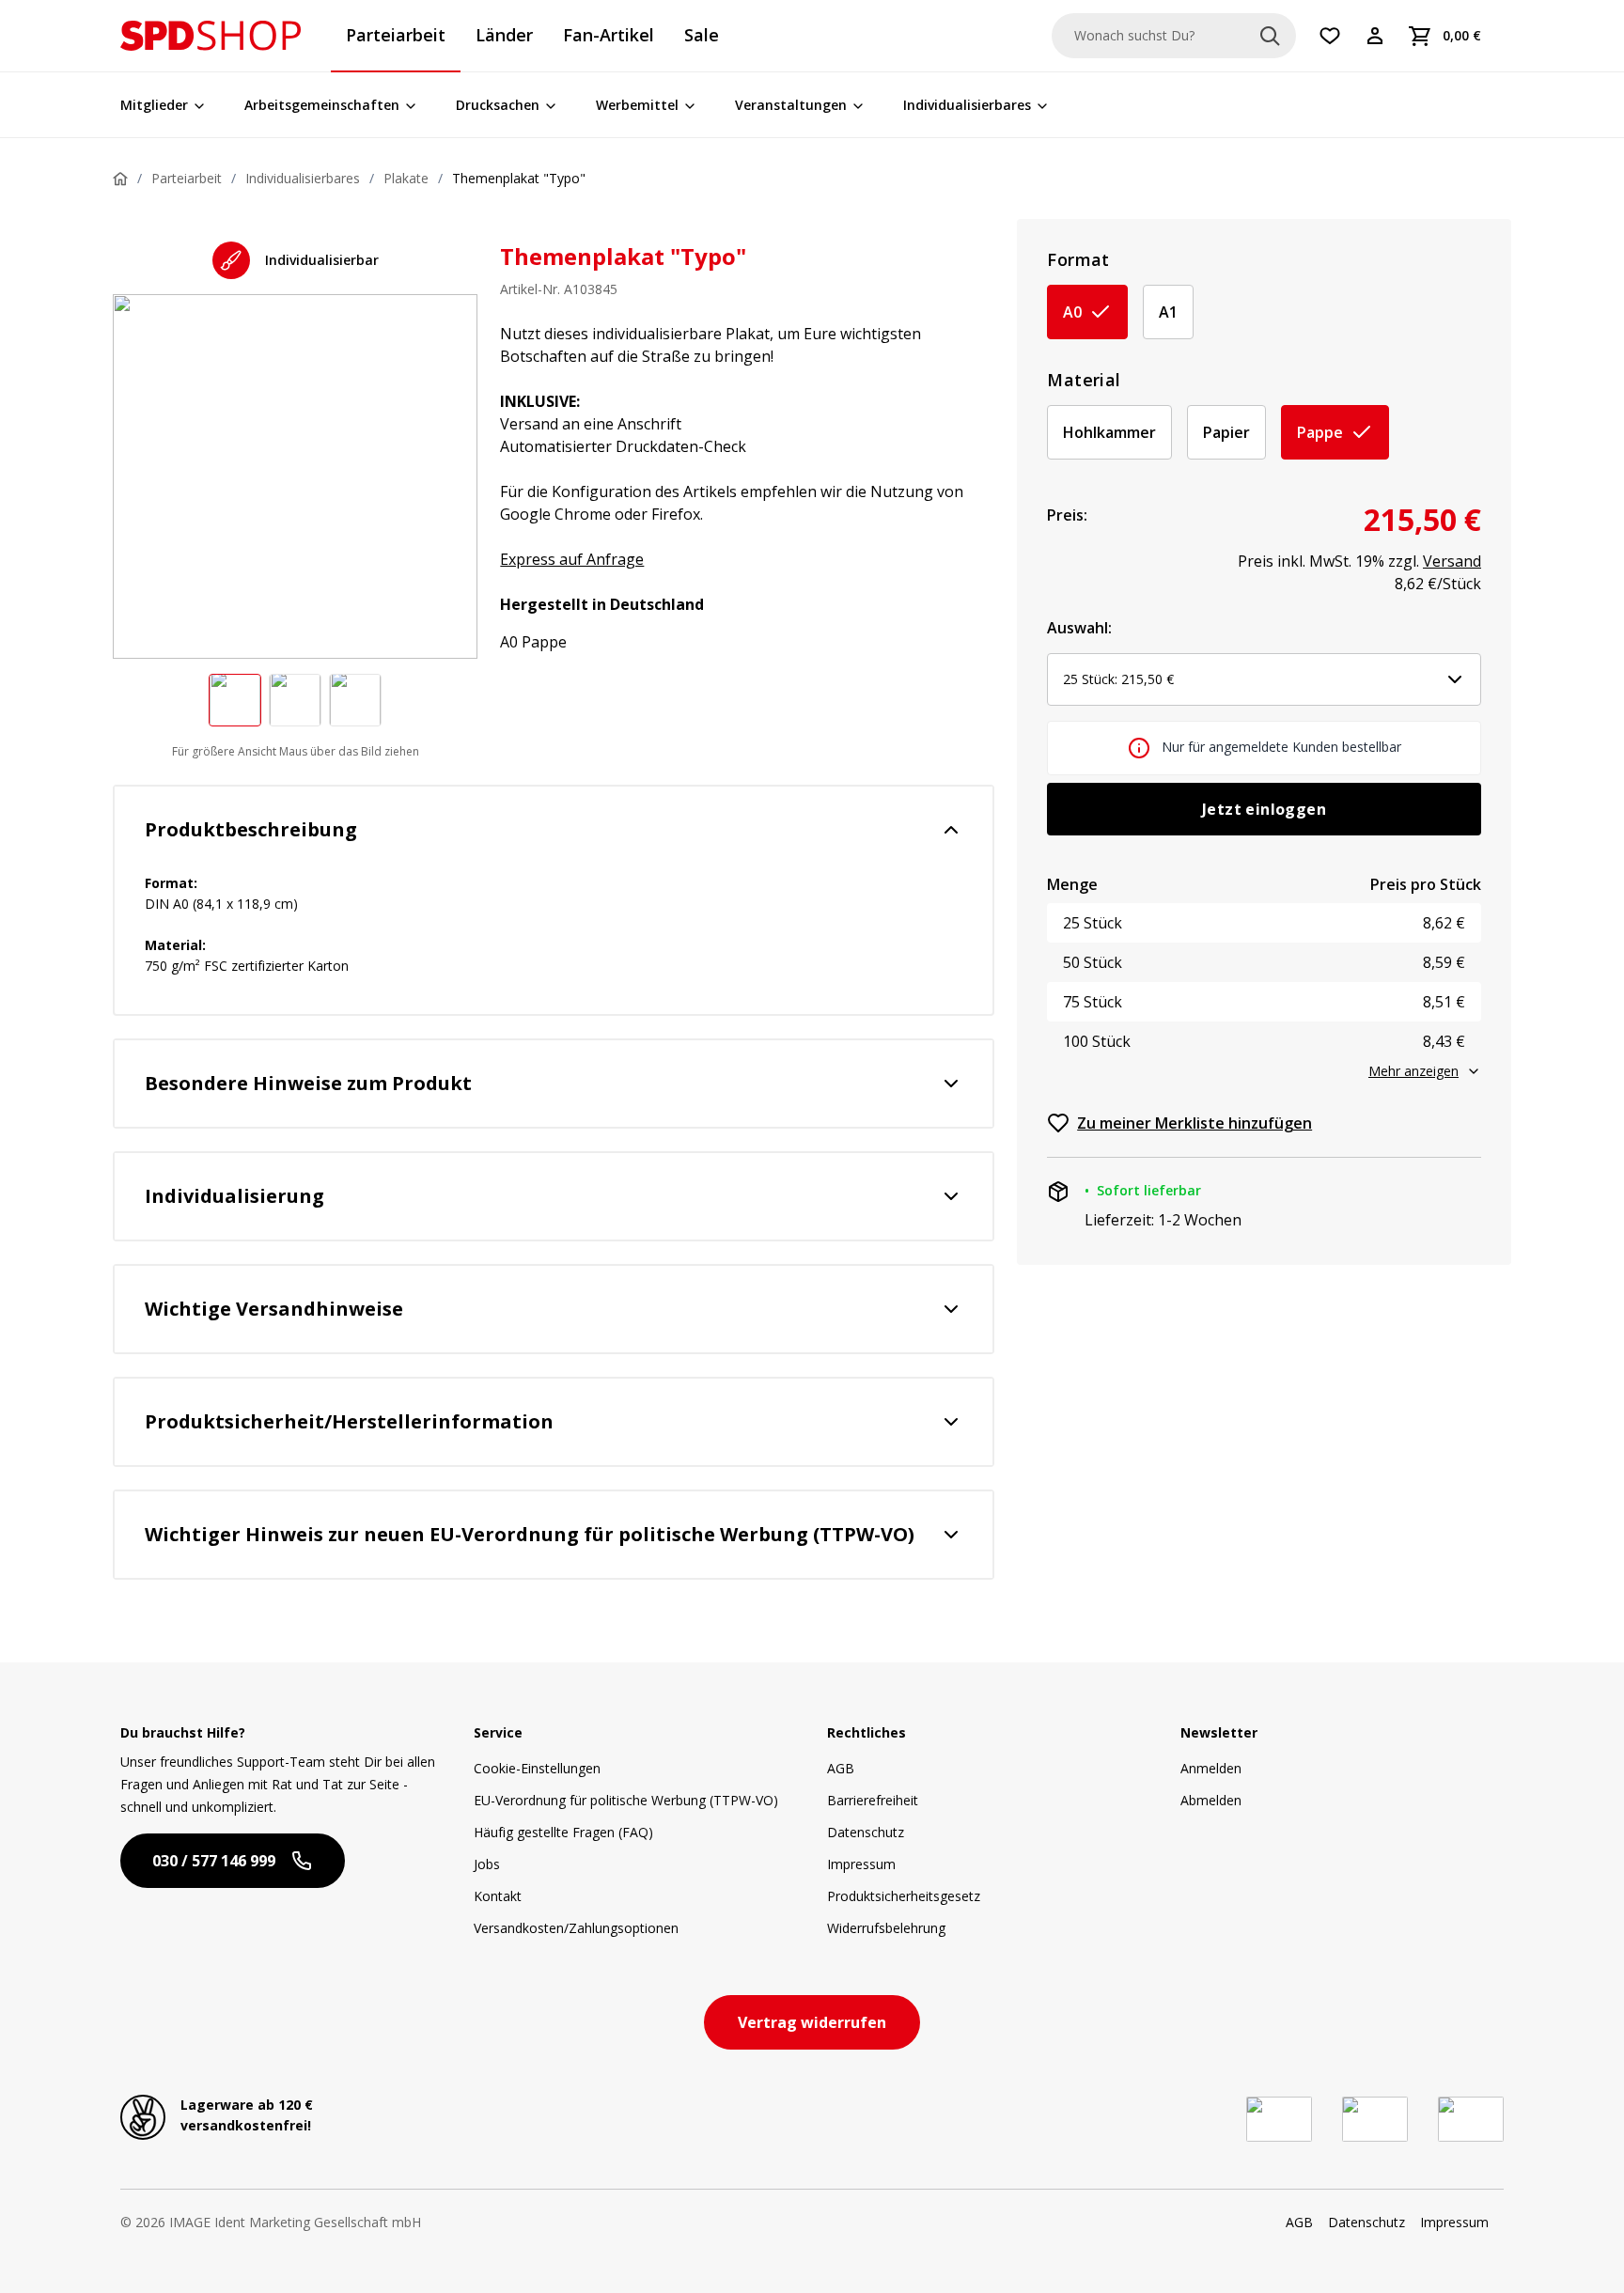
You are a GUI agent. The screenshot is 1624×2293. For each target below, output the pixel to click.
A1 (1168, 312)
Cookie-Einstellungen (537, 1768)
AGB (841, 1768)
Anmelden (1211, 1768)
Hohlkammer (1109, 432)
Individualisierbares (967, 105)
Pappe (1320, 432)
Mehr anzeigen (1413, 1071)
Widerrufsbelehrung (886, 1928)
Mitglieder (154, 105)
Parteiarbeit (187, 178)
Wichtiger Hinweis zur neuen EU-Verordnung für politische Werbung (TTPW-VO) (530, 1534)
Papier (1226, 432)
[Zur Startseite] (211, 36)
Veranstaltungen (791, 105)
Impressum (861, 1864)
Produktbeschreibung (251, 829)
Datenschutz (866, 1832)
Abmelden (1211, 1800)
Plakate (406, 178)
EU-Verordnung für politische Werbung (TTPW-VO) (626, 1800)
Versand (1452, 561)
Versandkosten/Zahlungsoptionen (576, 1928)
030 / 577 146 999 (214, 1861)
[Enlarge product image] (235, 700)
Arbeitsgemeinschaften (322, 105)
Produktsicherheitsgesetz (904, 1896)
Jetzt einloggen (1264, 809)
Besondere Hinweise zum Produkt (308, 1083)
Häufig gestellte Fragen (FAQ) (563, 1832)
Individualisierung (234, 1196)
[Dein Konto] (1375, 36)
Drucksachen (498, 105)
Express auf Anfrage (572, 559)
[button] (211, 36)
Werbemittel (637, 105)
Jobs (487, 1864)
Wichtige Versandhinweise (274, 1309)
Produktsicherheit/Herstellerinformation (349, 1421)
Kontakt (498, 1896)
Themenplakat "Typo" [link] (519, 178)
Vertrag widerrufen (812, 2022)
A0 (1072, 312)
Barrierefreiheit (873, 1800)
